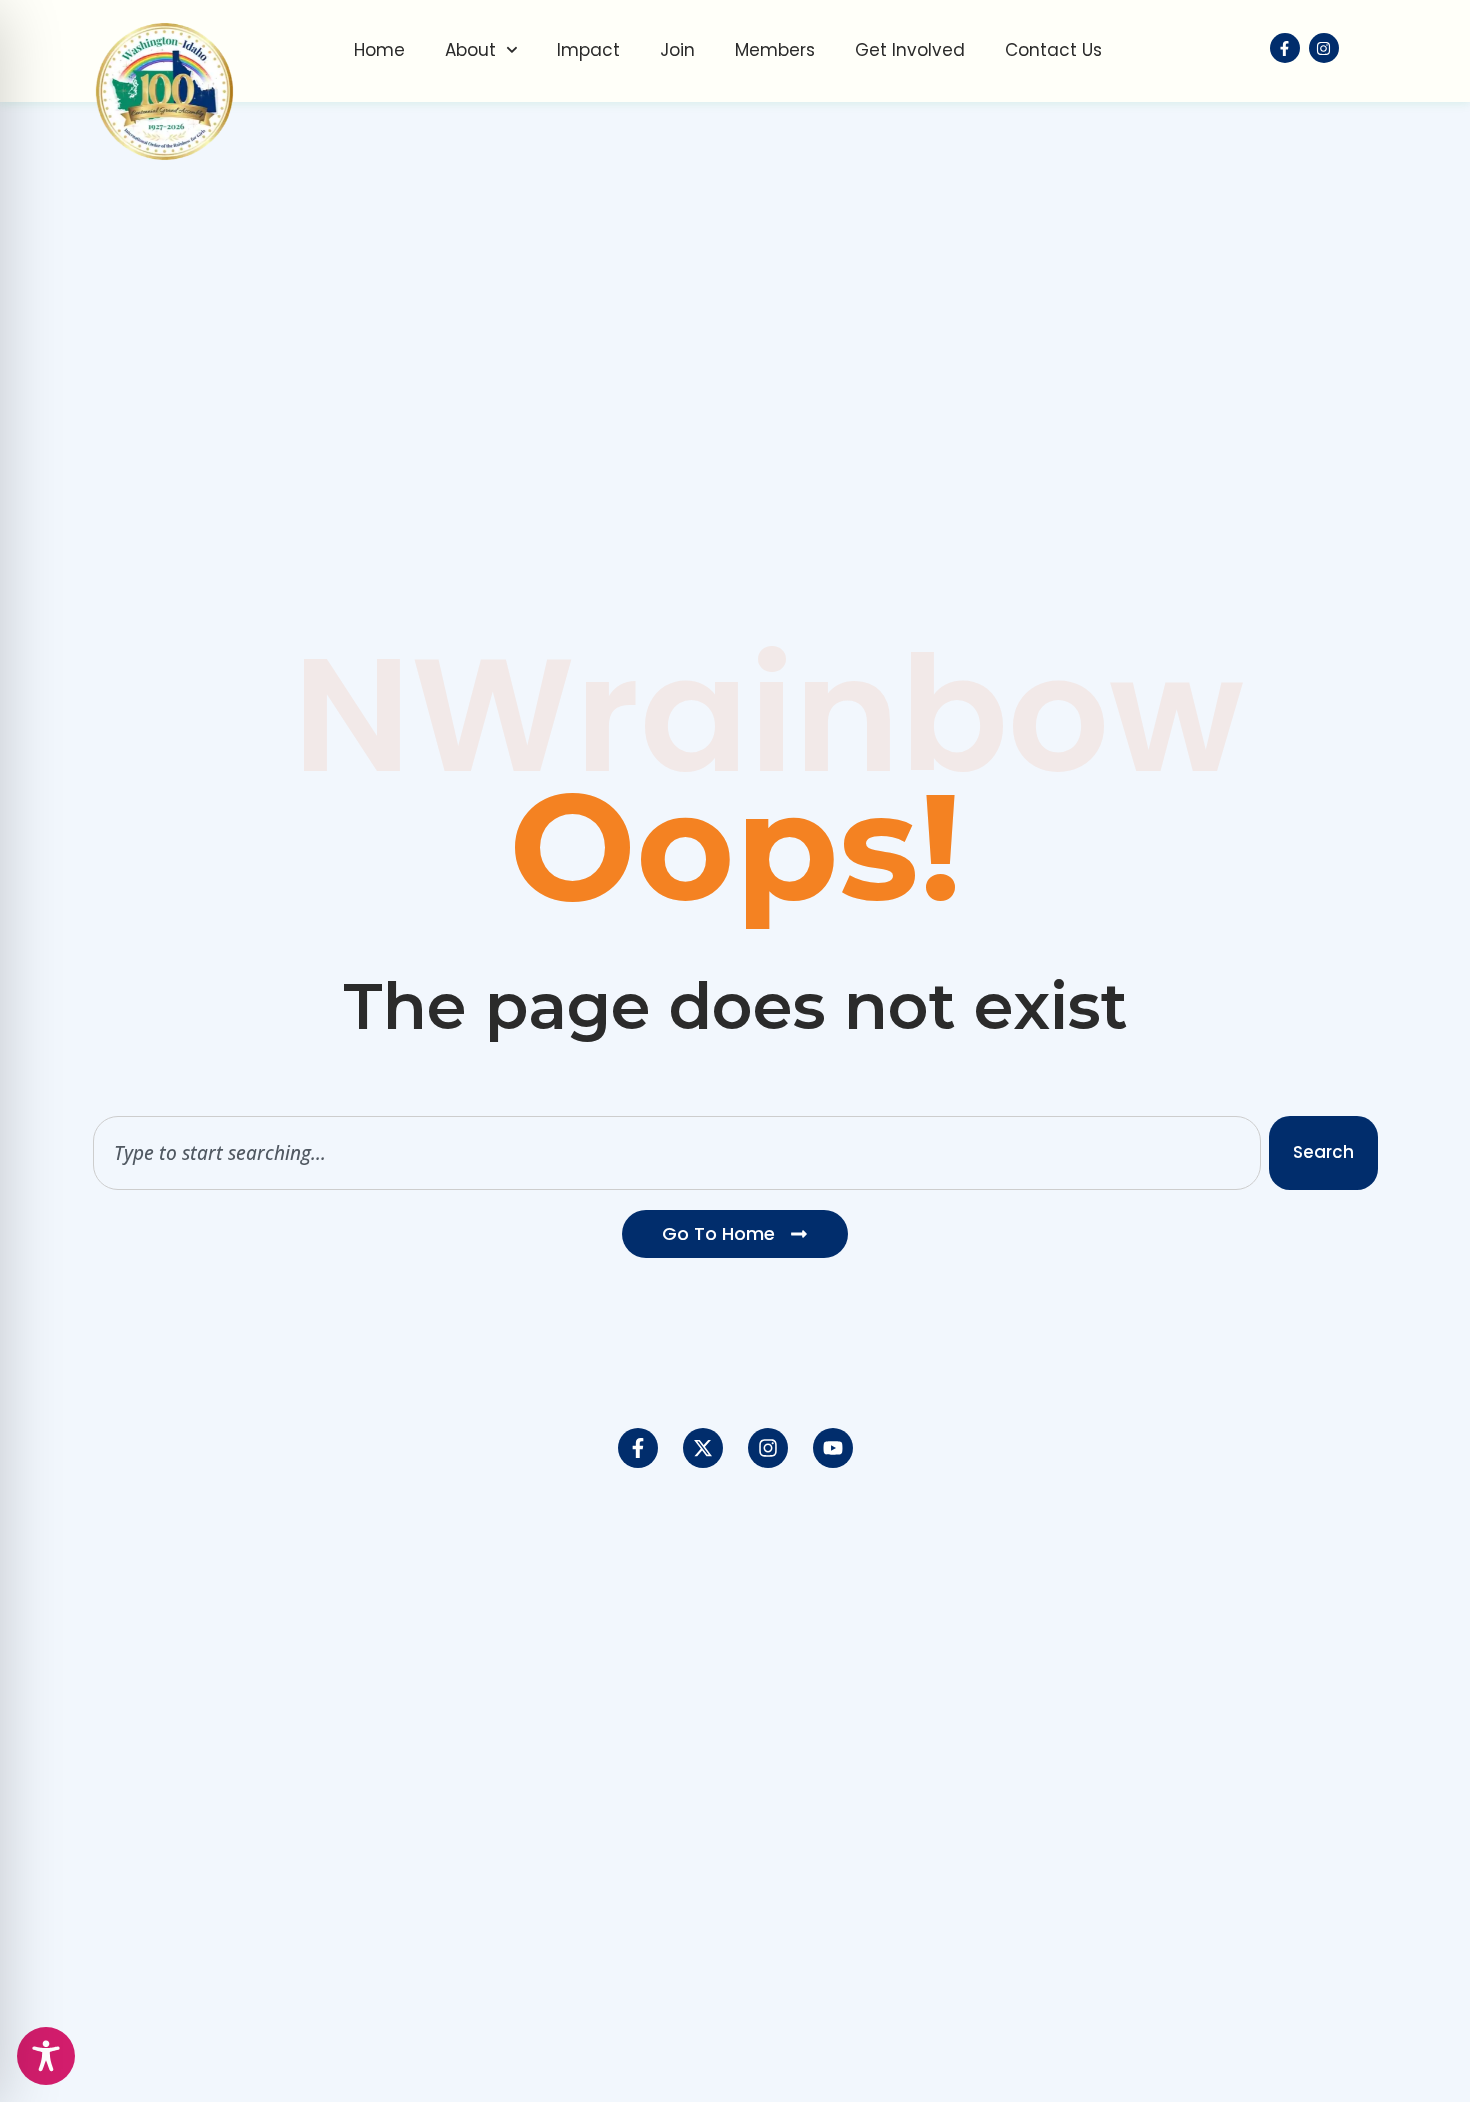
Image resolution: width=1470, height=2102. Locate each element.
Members (775, 50)
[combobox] (677, 1153)
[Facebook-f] (638, 1448)
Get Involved (910, 50)
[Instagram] (768, 1448)
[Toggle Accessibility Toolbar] (46, 2056)
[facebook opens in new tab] (1285, 48)
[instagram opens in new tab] (1324, 48)
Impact (588, 50)
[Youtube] (833, 1448)
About (470, 50)
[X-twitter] (703, 1448)
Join (677, 50)
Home (379, 50)
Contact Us (1053, 50)
